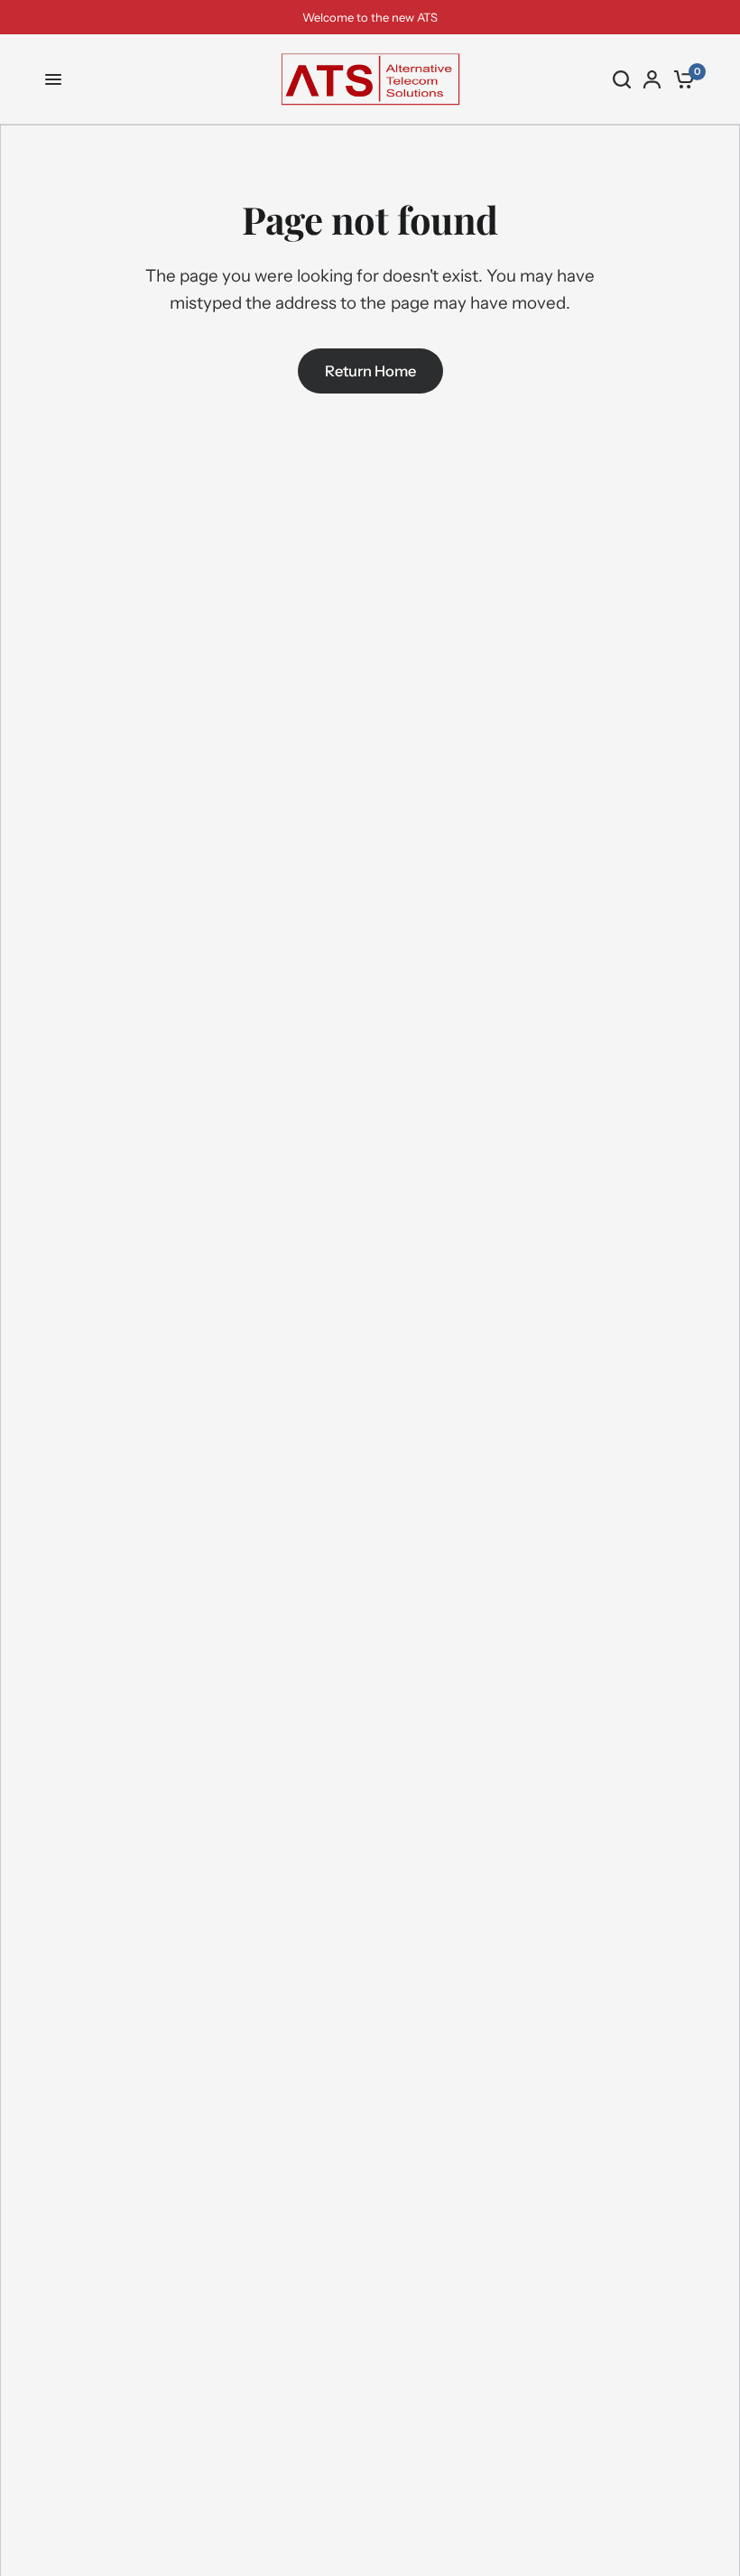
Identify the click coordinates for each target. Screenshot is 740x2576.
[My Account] (652, 79)
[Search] (622, 79)
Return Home (370, 371)
